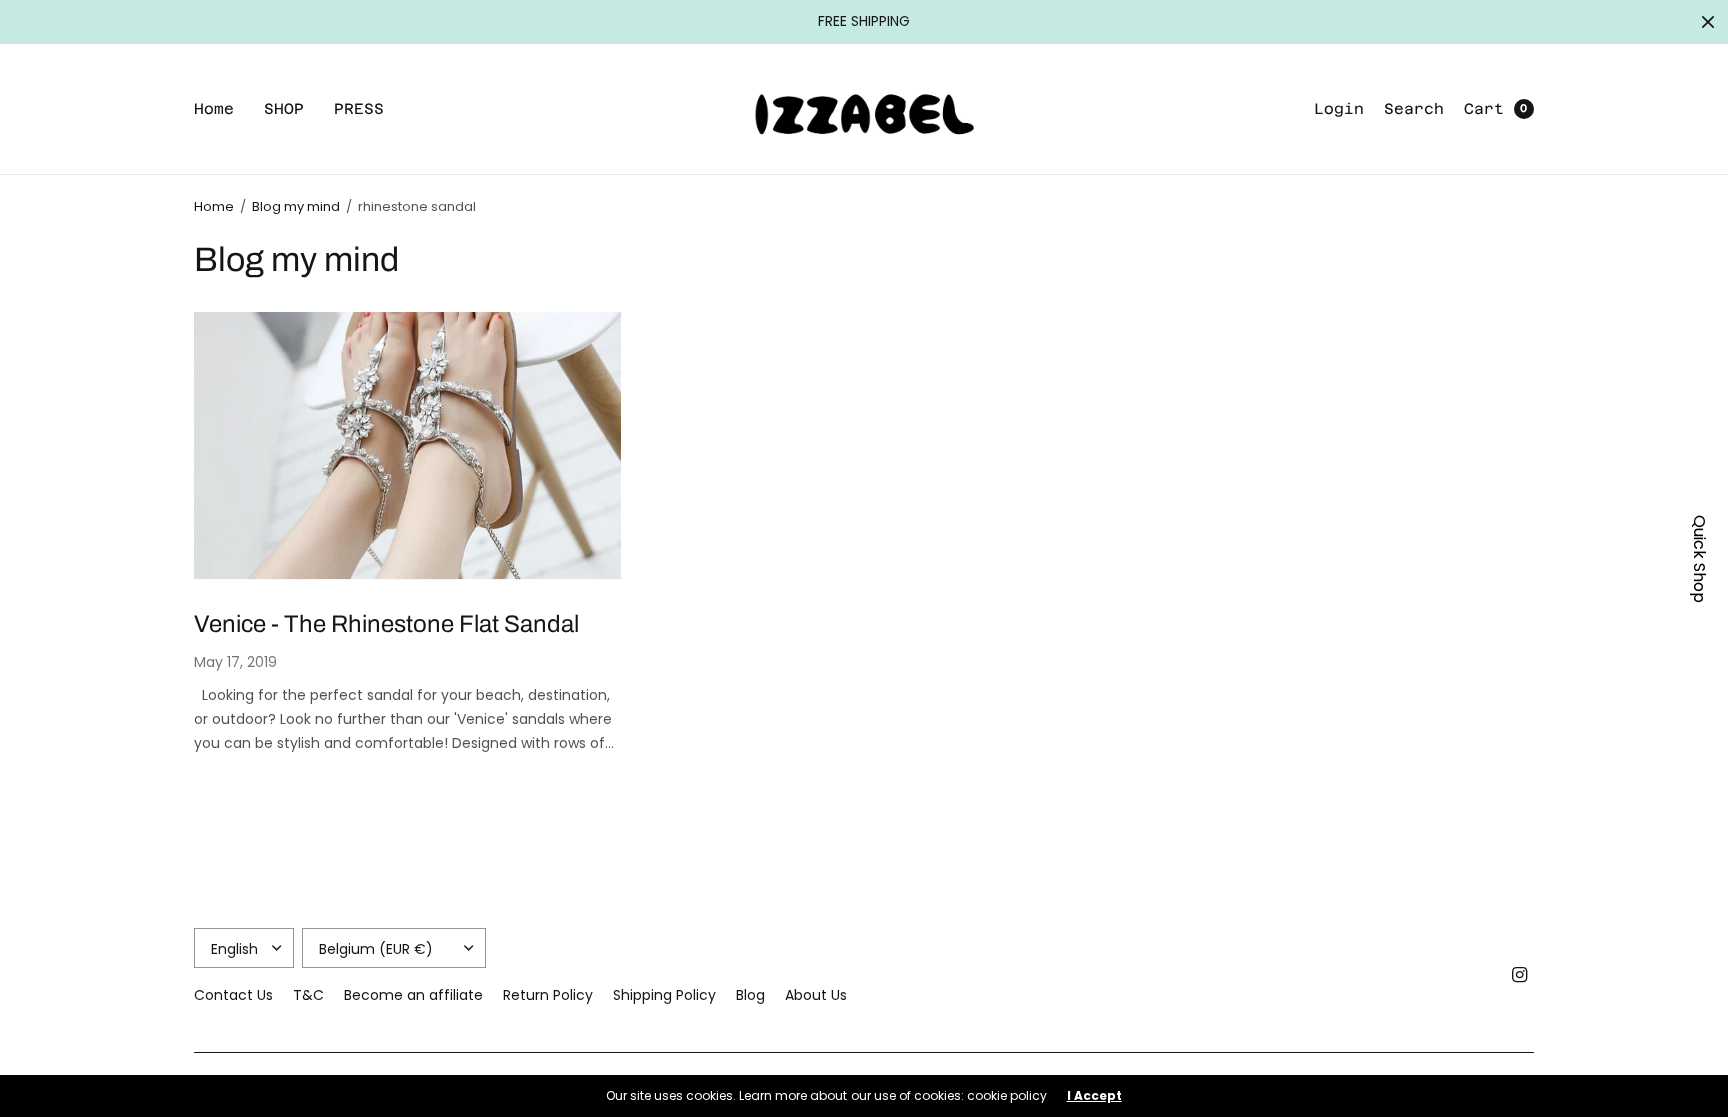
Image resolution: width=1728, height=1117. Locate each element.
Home (214, 108)
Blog (750, 995)
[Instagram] (1520, 975)
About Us (816, 995)
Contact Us (233, 995)
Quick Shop (1699, 559)
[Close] (1708, 22)
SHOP (284, 108)
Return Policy (548, 995)
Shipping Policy (664, 995)
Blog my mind (296, 206)
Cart (1484, 108)
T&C (308, 995)
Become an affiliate (413, 995)
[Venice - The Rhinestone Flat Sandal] (407, 445)
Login (1339, 108)
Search (1414, 108)
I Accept (1094, 1096)
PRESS (359, 108)
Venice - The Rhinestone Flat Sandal (386, 624)
